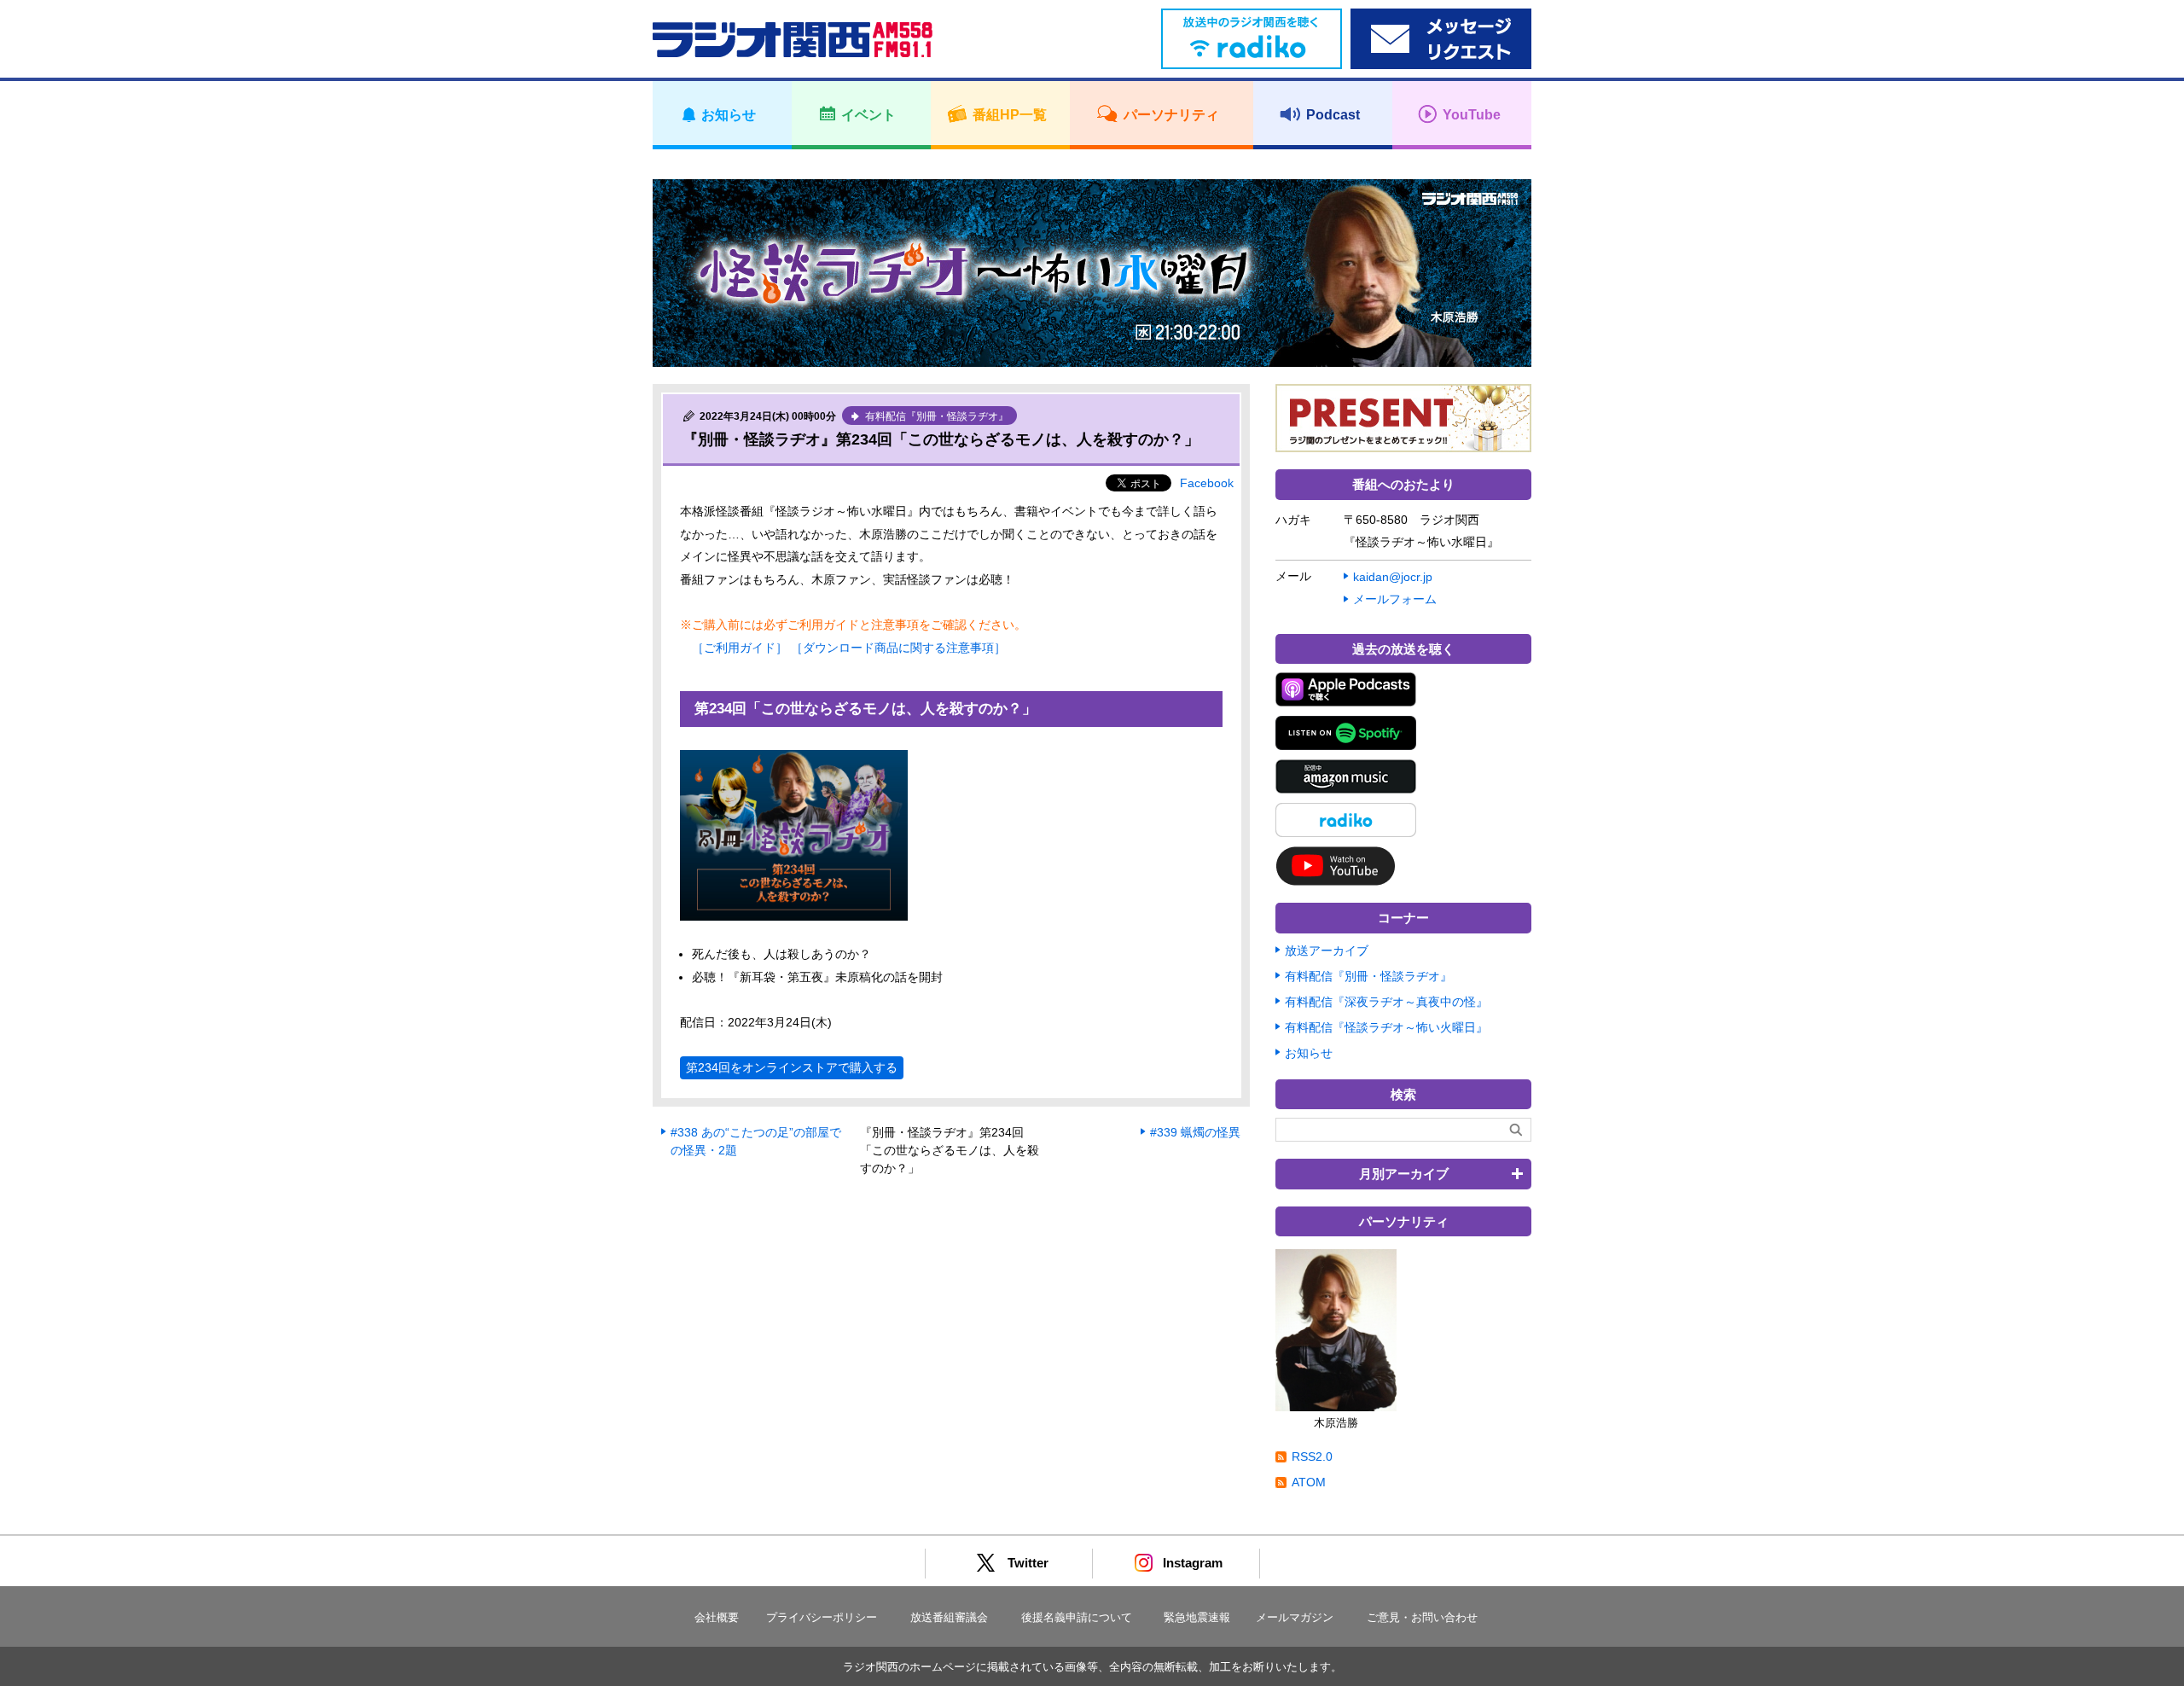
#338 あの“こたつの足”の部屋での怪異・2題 (756, 1141)
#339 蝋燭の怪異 (1195, 1132)
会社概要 (717, 1617)
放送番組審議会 (949, 1617)
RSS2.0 (1312, 1456)
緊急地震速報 (1197, 1617)
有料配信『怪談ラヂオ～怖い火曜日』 (1386, 1027)
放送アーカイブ (1327, 951)
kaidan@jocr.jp (1393, 577)
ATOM (1309, 1482)
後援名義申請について (1077, 1617)
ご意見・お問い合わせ (1422, 1617)
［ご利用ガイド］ (740, 648)
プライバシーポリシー (822, 1617)
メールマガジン (1295, 1617)
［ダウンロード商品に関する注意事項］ (898, 648)
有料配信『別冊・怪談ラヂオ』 (1368, 976)
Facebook (1207, 483)
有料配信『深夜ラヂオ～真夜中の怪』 (1386, 1002)
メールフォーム (1395, 599)
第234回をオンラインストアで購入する (792, 1067)
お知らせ (1309, 1053)
